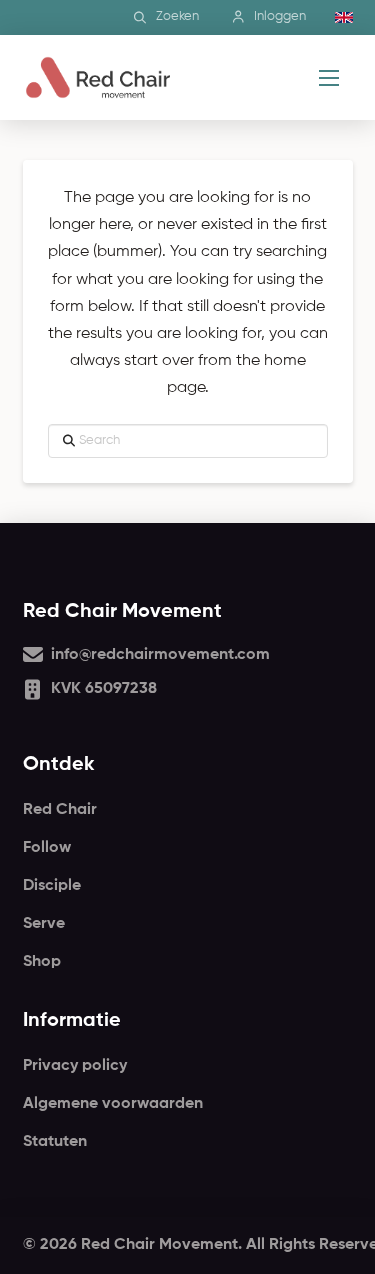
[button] (329, 78)
